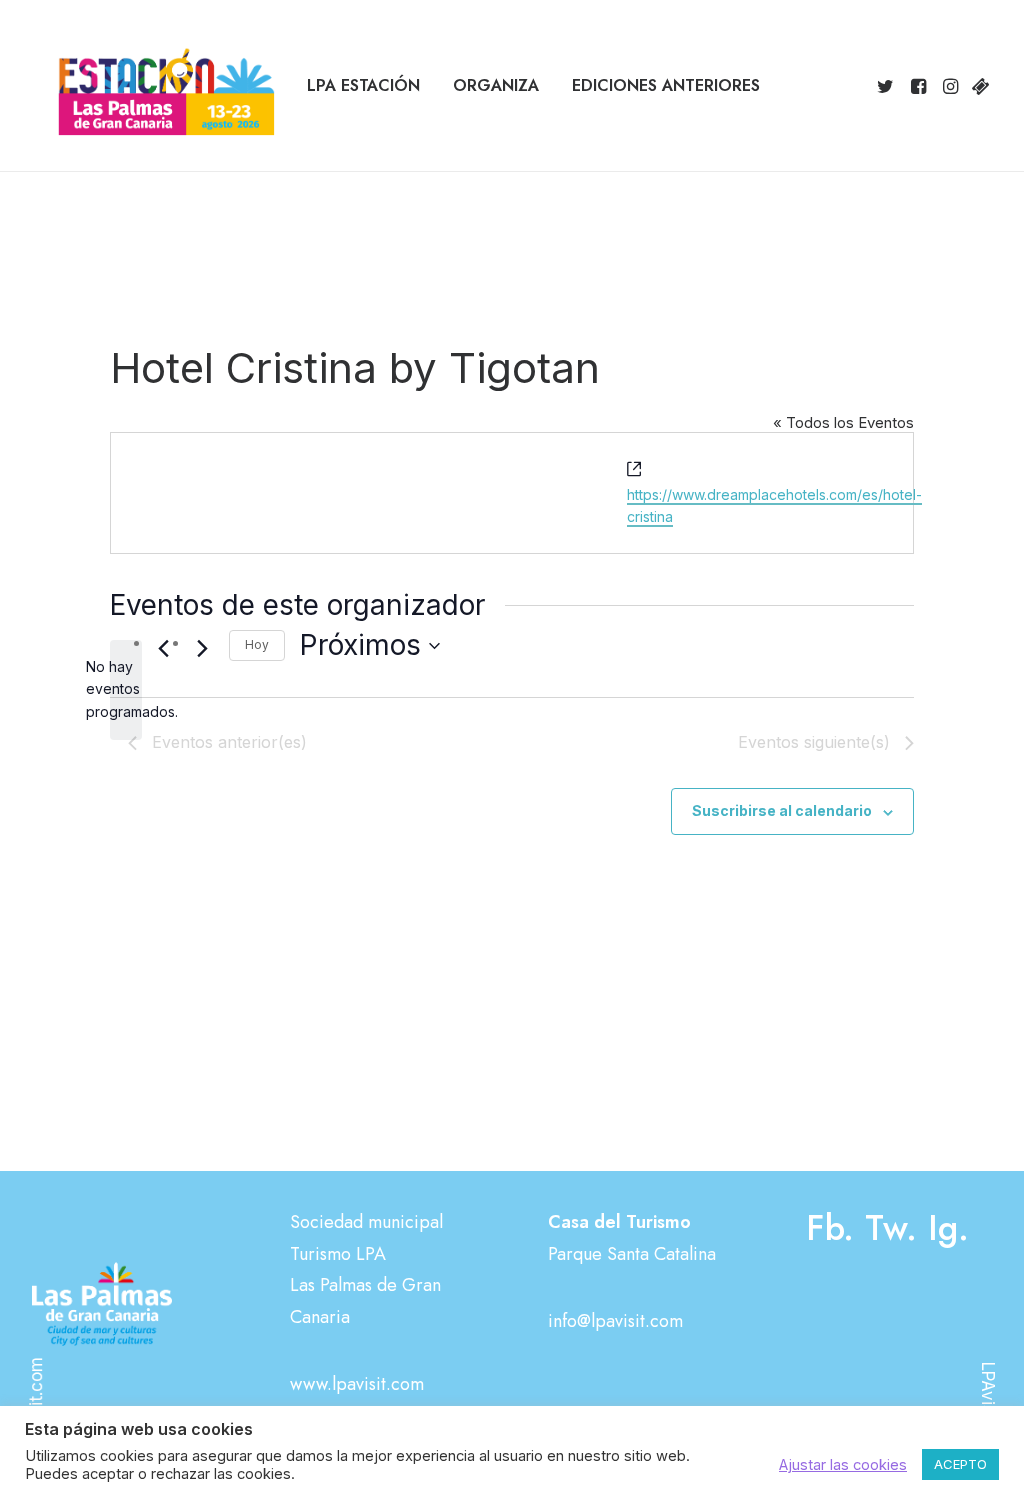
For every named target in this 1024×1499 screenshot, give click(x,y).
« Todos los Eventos (843, 422)
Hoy (257, 644)
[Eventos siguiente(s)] (202, 649)
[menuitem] (363, 86)
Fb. (830, 1228)
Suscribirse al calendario (782, 810)
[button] (888, 86)
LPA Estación (363, 85)
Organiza (496, 85)
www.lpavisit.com (357, 1384)
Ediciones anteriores (666, 85)
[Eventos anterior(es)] (163, 649)
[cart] (978, 86)
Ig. (948, 1228)
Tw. (891, 1228)
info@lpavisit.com (615, 1321)
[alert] (126, 690)
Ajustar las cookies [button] (843, 1465)
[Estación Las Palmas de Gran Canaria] (153, 86)
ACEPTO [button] (960, 1464)
